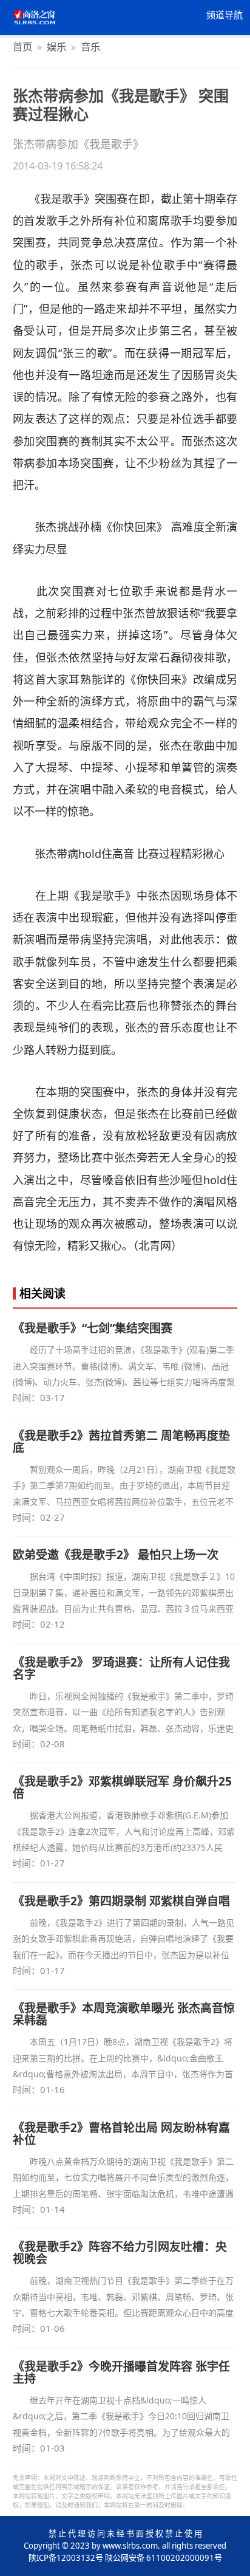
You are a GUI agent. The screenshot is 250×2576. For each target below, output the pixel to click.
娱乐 (56, 46)
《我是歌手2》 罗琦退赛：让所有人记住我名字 (121, 1668)
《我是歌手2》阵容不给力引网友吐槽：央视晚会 (120, 2253)
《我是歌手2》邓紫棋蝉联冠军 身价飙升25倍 (122, 1787)
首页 (22, 46)
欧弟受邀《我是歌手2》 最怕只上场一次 (116, 1555)
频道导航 (225, 15)
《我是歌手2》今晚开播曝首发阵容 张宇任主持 (121, 2372)
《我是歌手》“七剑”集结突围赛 (93, 1328)
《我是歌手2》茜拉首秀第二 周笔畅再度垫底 (121, 1442)
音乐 (90, 46)
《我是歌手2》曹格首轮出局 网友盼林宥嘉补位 (121, 2134)
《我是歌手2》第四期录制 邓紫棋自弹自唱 (121, 1901)
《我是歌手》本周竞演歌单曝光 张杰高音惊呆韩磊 (124, 2014)
